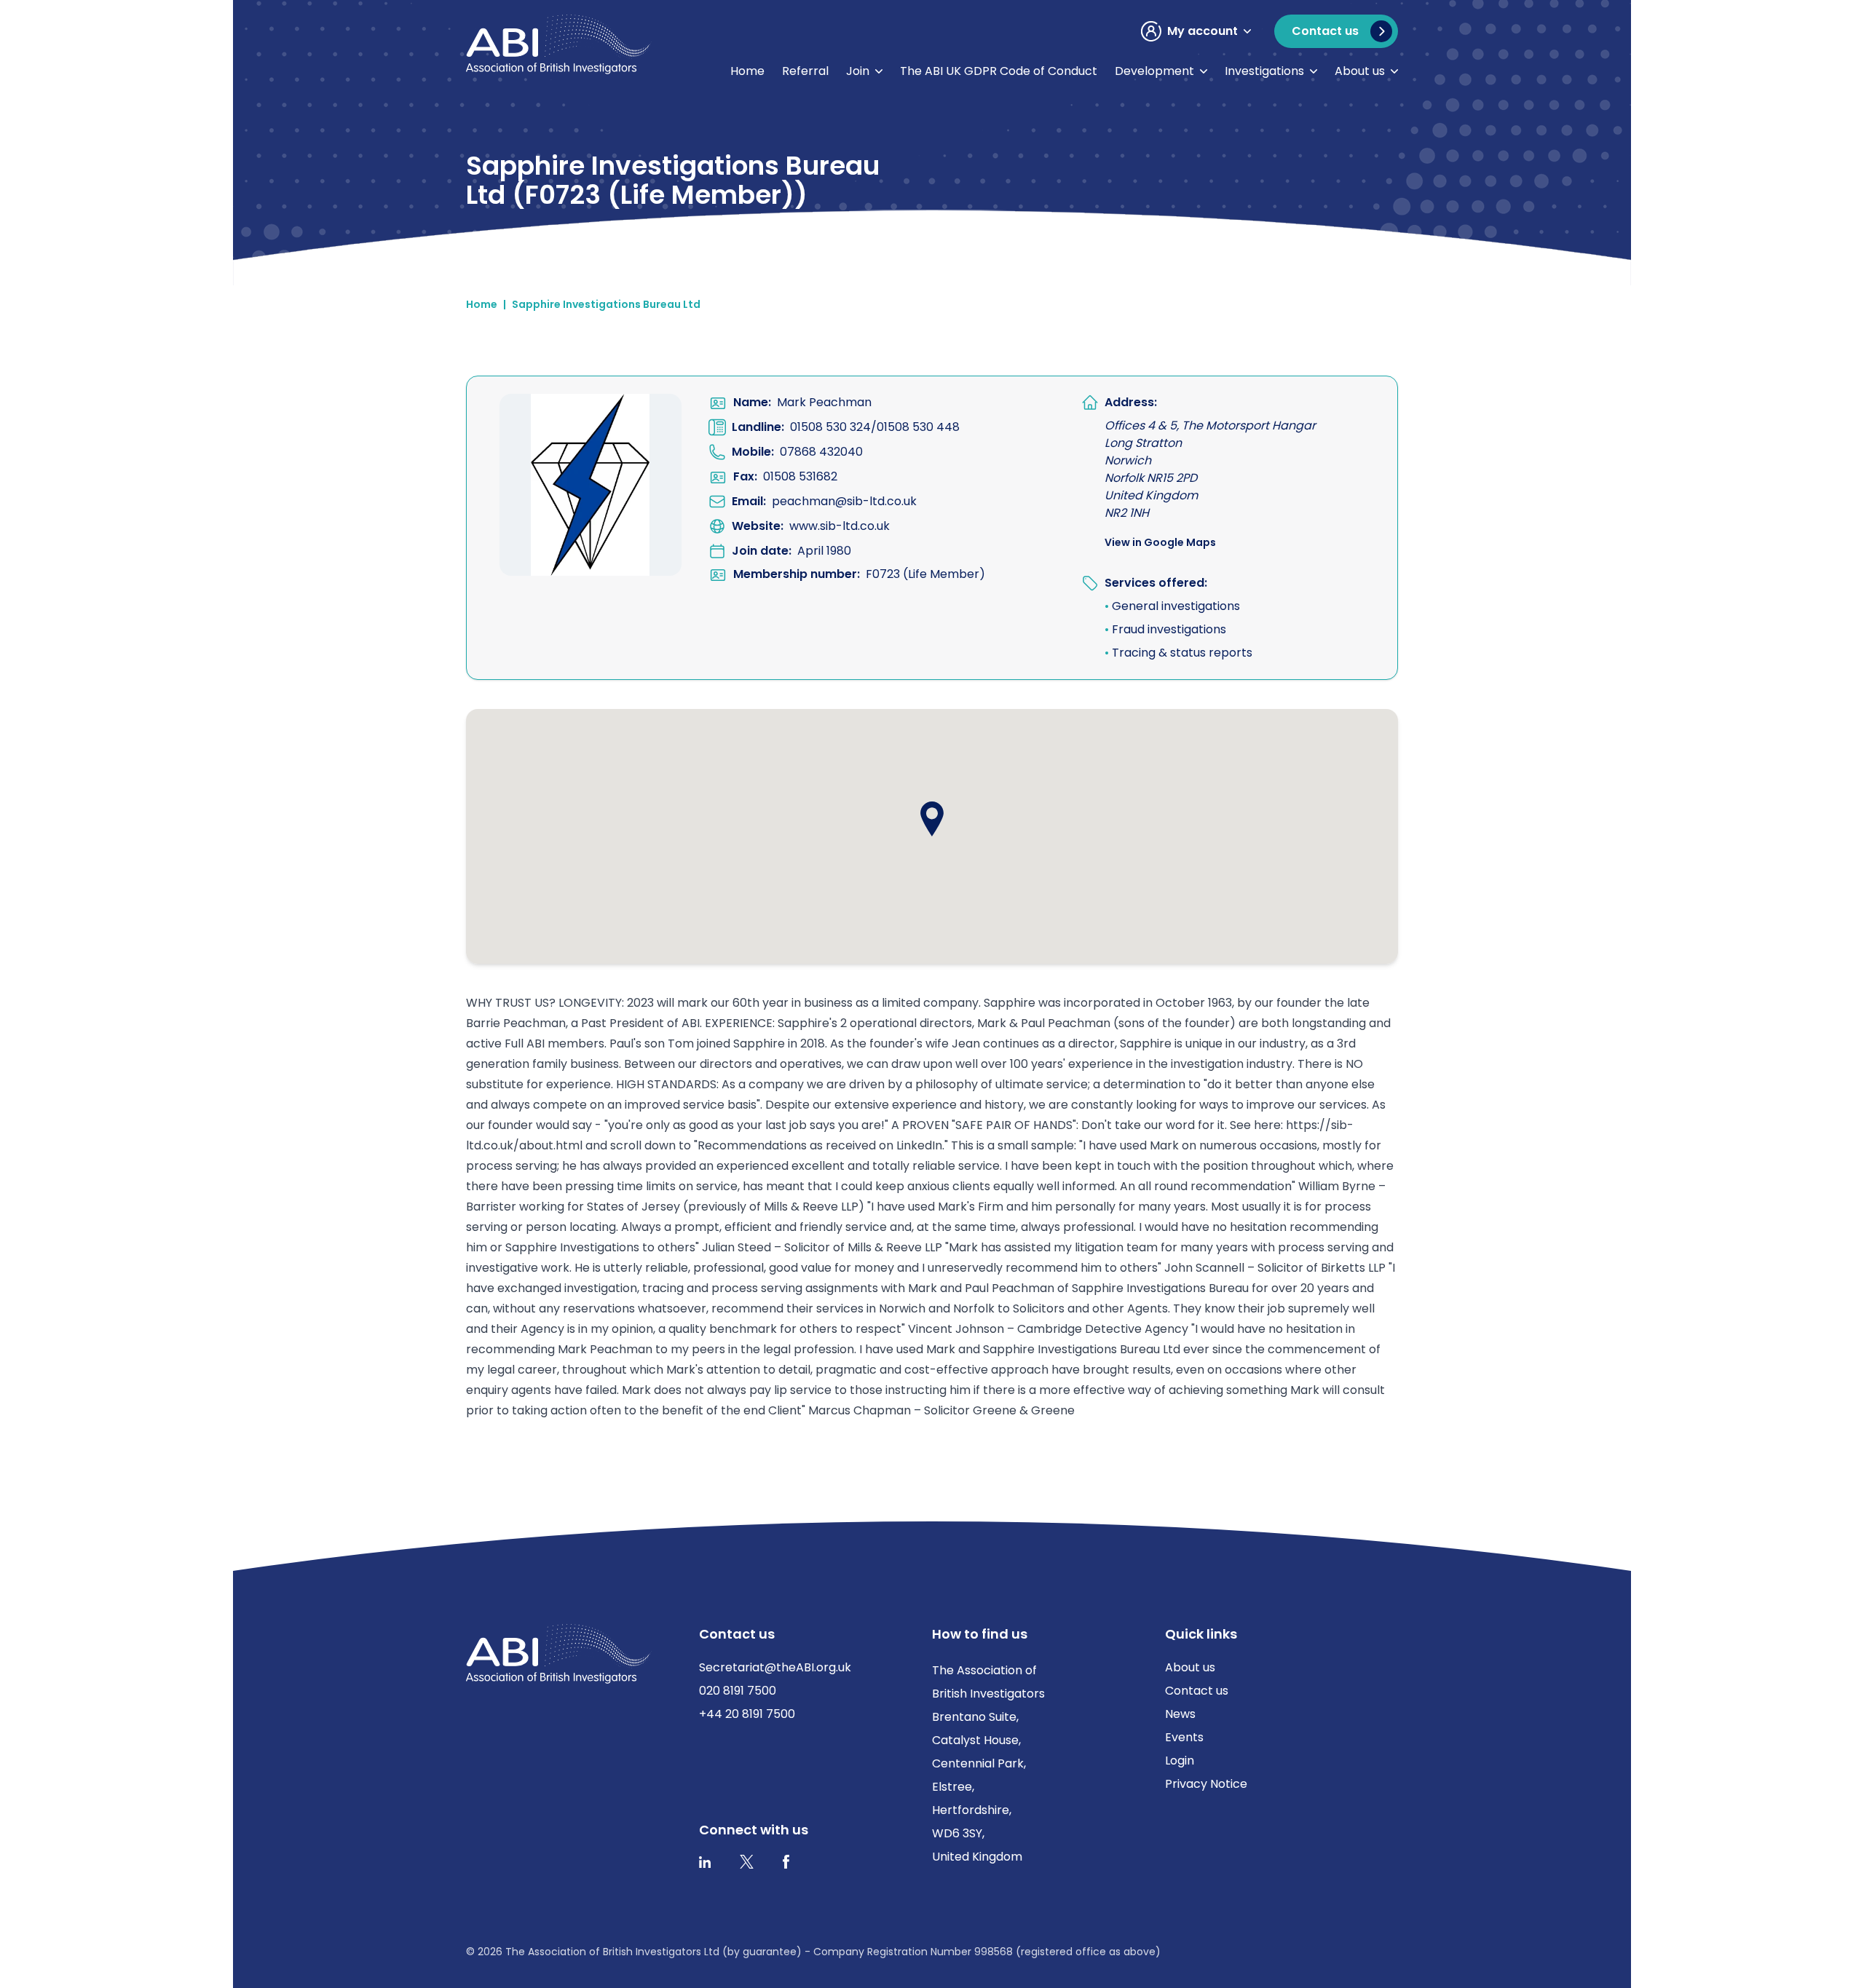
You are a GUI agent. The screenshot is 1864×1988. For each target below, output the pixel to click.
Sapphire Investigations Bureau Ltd (606, 304)
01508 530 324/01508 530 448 (875, 427)
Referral (805, 71)
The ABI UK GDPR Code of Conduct (999, 71)
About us (1360, 71)
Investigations (1264, 71)
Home (747, 71)
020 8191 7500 (738, 1691)
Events (1184, 1737)
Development (1154, 71)
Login (1180, 1761)
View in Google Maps (1160, 542)
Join (858, 71)
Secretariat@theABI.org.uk (775, 1667)
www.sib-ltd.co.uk (840, 526)
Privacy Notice (1206, 1784)
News (1180, 1714)
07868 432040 (821, 452)
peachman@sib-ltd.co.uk (844, 501)
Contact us (1197, 1691)
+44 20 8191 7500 (747, 1714)
